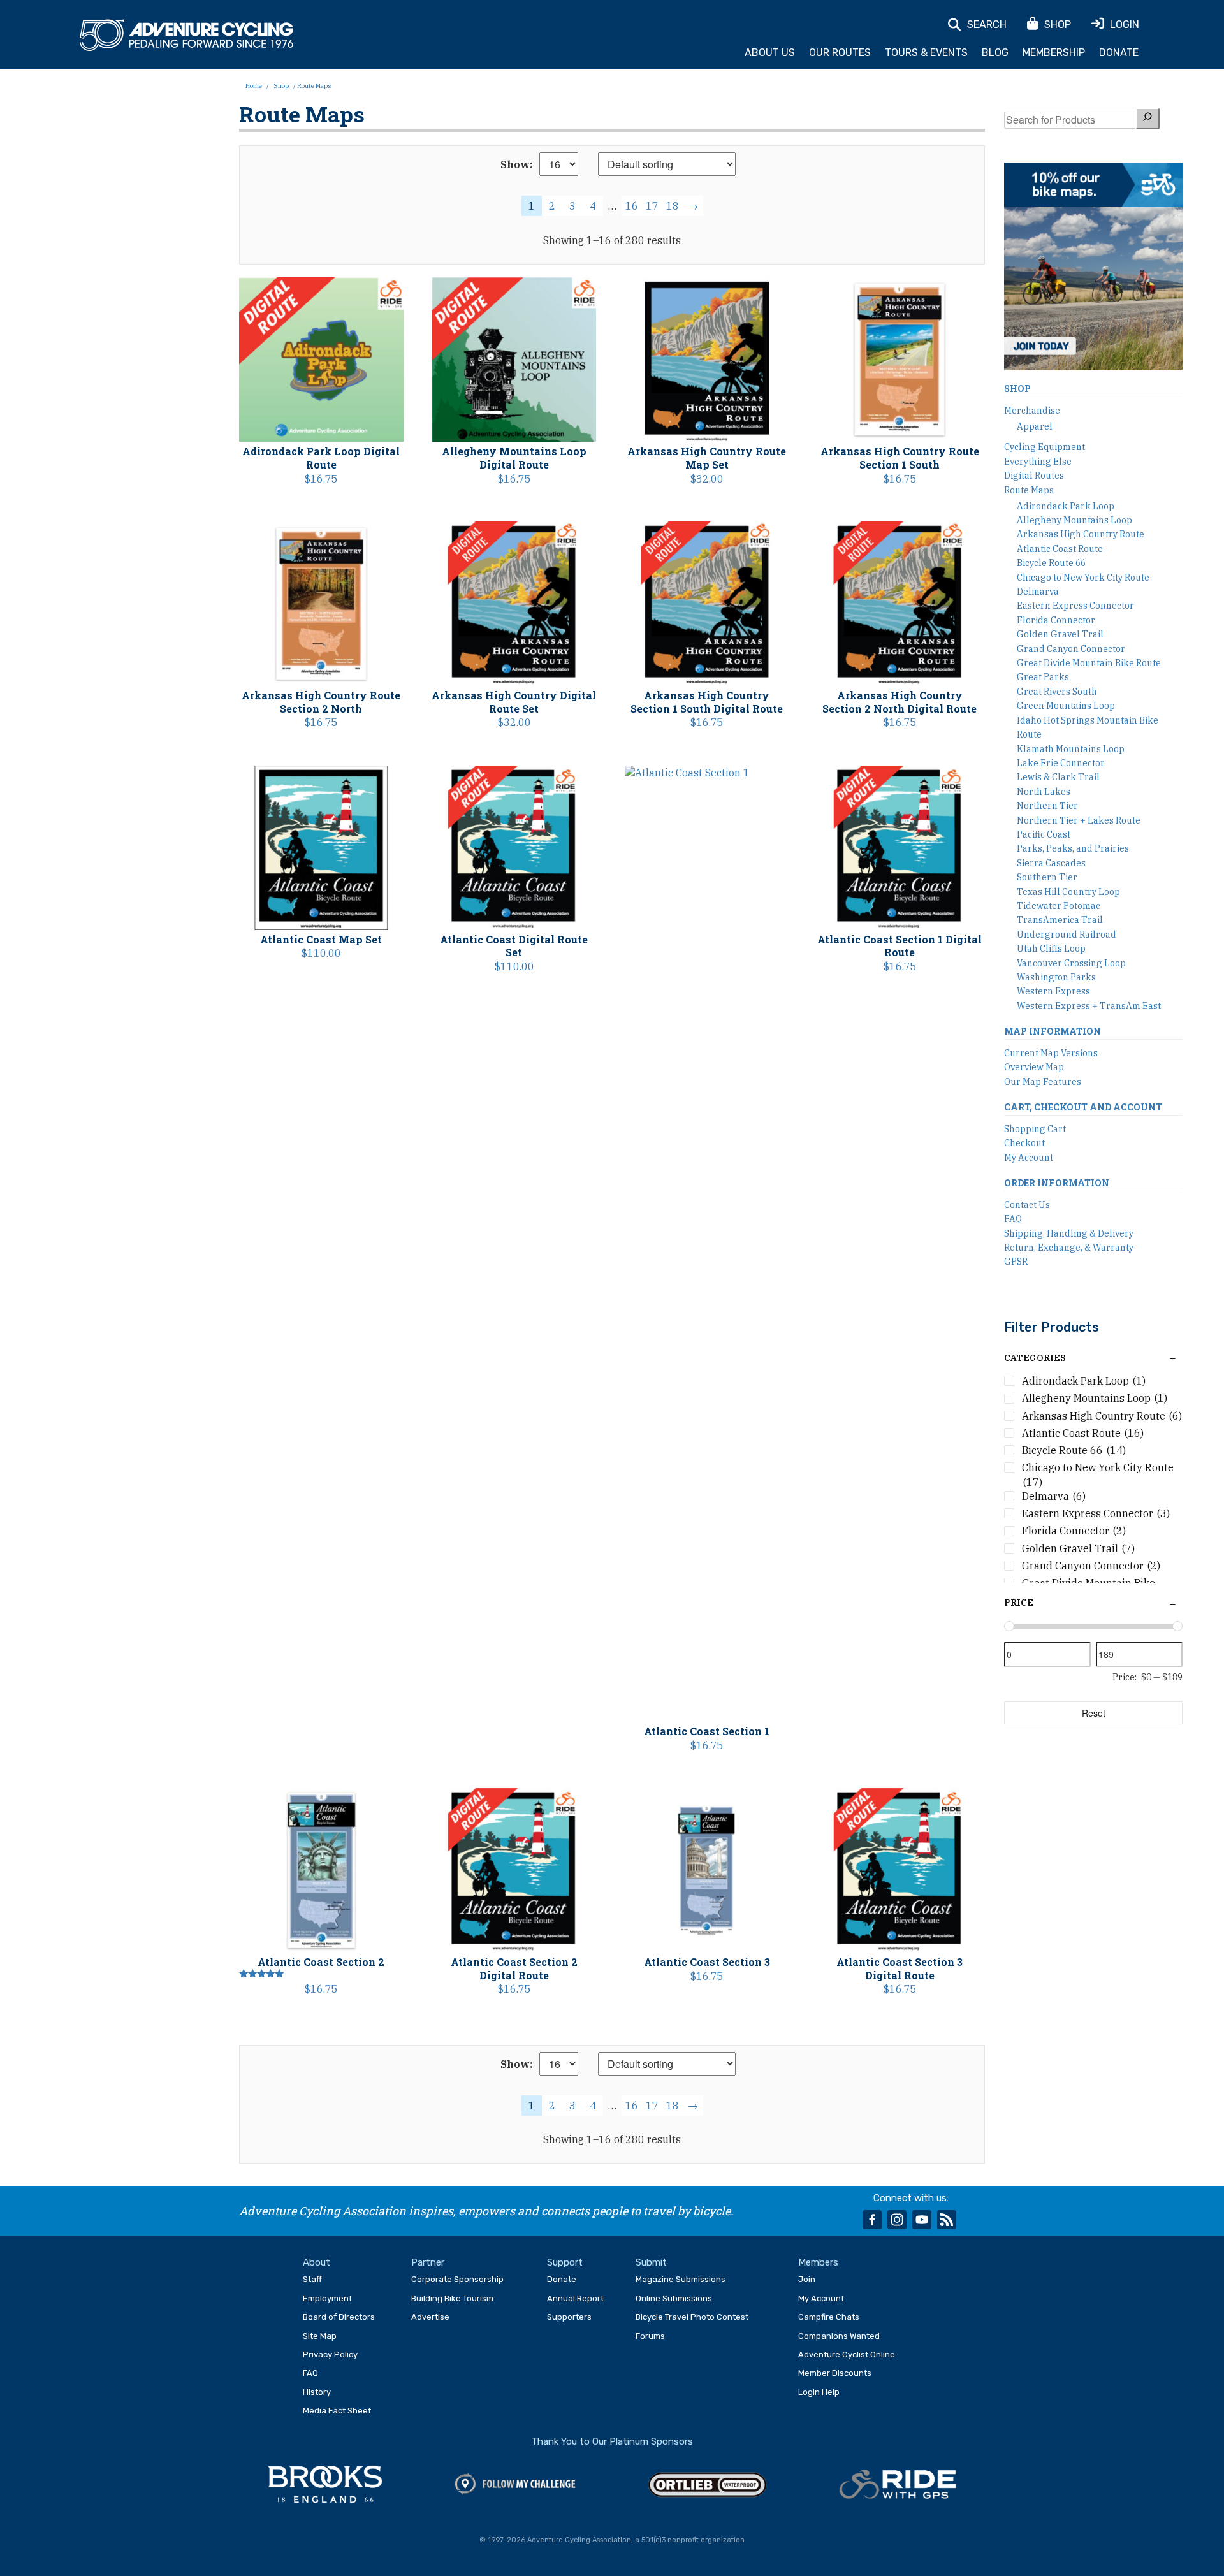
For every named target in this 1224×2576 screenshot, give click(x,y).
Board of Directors (339, 2317)
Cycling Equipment (1045, 447)
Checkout (1024, 1143)
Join (807, 2279)
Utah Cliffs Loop (1051, 949)
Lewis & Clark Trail (1058, 777)
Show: (517, 164)
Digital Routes (1034, 476)
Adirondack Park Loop (1066, 506)
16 (632, 206)
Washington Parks (1056, 977)
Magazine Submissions (681, 2279)
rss (947, 2220)
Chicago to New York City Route (1083, 578)
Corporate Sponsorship (457, 2279)
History (317, 2392)
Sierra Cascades (1051, 863)
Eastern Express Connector (1075, 606)
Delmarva (1038, 592)
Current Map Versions (1051, 1053)
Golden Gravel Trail (1060, 634)
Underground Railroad (1067, 935)
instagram (897, 2220)
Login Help (819, 2392)
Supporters (569, 2317)
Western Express (1053, 991)
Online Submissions (674, 2298)
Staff (312, 2279)
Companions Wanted (839, 2336)
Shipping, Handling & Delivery (1069, 1233)
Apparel (1035, 426)
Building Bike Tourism (452, 2298)
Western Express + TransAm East (1089, 1006)
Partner (428, 2262)
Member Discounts (835, 2373)
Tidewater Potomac (1059, 906)
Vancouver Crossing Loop (1071, 963)
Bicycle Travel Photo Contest (692, 2317)
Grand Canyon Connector (1071, 649)
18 (673, 206)
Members (818, 2262)
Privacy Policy (330, 2354)
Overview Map (1034, 1067)
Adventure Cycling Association (186, 36)
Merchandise (1032, 411)
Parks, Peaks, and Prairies (1073, 848)
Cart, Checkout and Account (1083, 1107)
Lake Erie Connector (1061, 763)
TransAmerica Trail (1060, 920)
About (317, 2262)
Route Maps (1029, 490)
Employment (327, 2298)
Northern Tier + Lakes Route (1079, 820)
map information (1053, 1031)
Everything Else (1038, 462)
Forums (650, 2336)
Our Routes (840, 53)
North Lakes (1044, 792)
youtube (922, 2220)
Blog (995, 53)
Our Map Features (1043, 1082)
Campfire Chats (829, 2317)
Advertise (430, 2317)
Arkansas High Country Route (1081, 534)
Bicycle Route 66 (1051, 563)
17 (652, 206)
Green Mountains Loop (1066, 706)
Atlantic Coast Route (1060, 549)
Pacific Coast (1044, 834)
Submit (651, 2262)
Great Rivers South (1057, 692)
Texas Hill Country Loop (1068, 892)
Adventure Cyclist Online (847, 2354)
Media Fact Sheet (337, 2411)
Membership (1054, 53)
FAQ (1013, 1219)
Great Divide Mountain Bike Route (1089, 663)
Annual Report (575, 2298)
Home (254, 86)
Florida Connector (1056, 620)
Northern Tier (1047, 806)
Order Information (1057, 1183)
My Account (1029, 1158)
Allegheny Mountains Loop (1075, 520)
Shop (281, 86)
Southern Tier (1047, 877)
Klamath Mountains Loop (1071, 749)
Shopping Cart (1035, 1129)
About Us (770, 53)
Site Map (320, 2336)
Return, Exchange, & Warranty (1069, 1248)
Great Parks (1043, 677)
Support (565, 2262)
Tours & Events (926, 53)
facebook (872, 2220)
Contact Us (1027, 1205)
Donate (1119, 53)
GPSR (1016, 1262)
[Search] (1147, 118)
